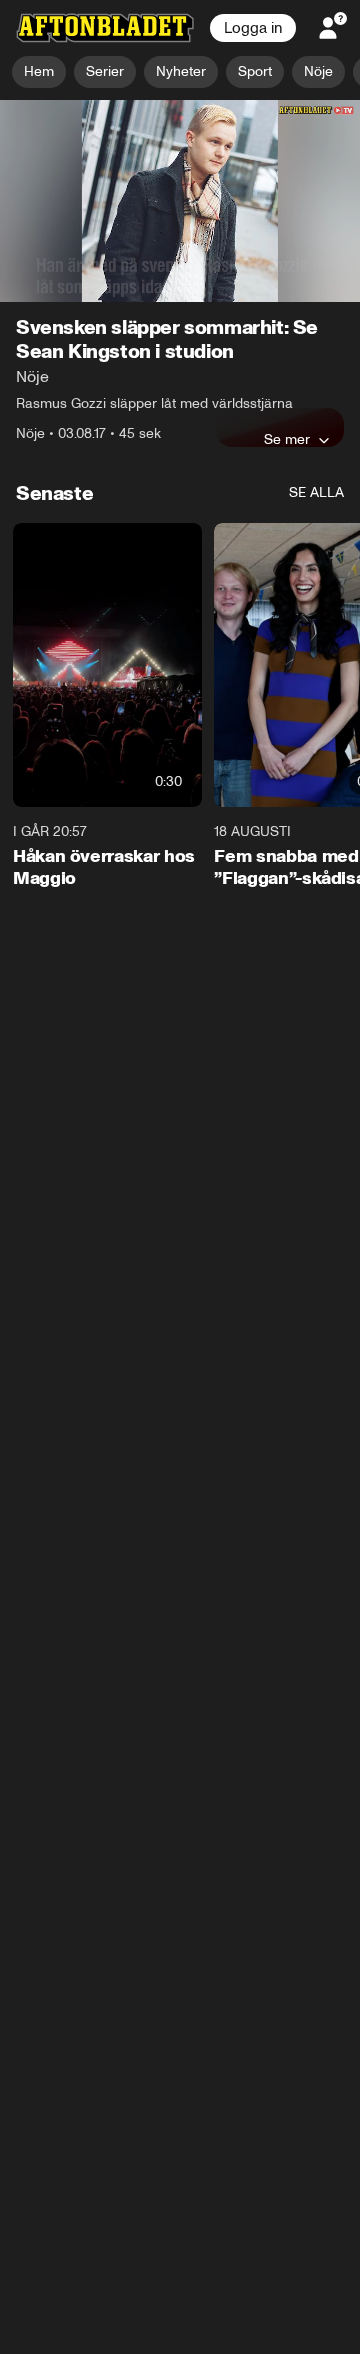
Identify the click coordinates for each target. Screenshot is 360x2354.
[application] (180, 201)
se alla (316, 492)
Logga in (253, 28)
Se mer (287, 439)
